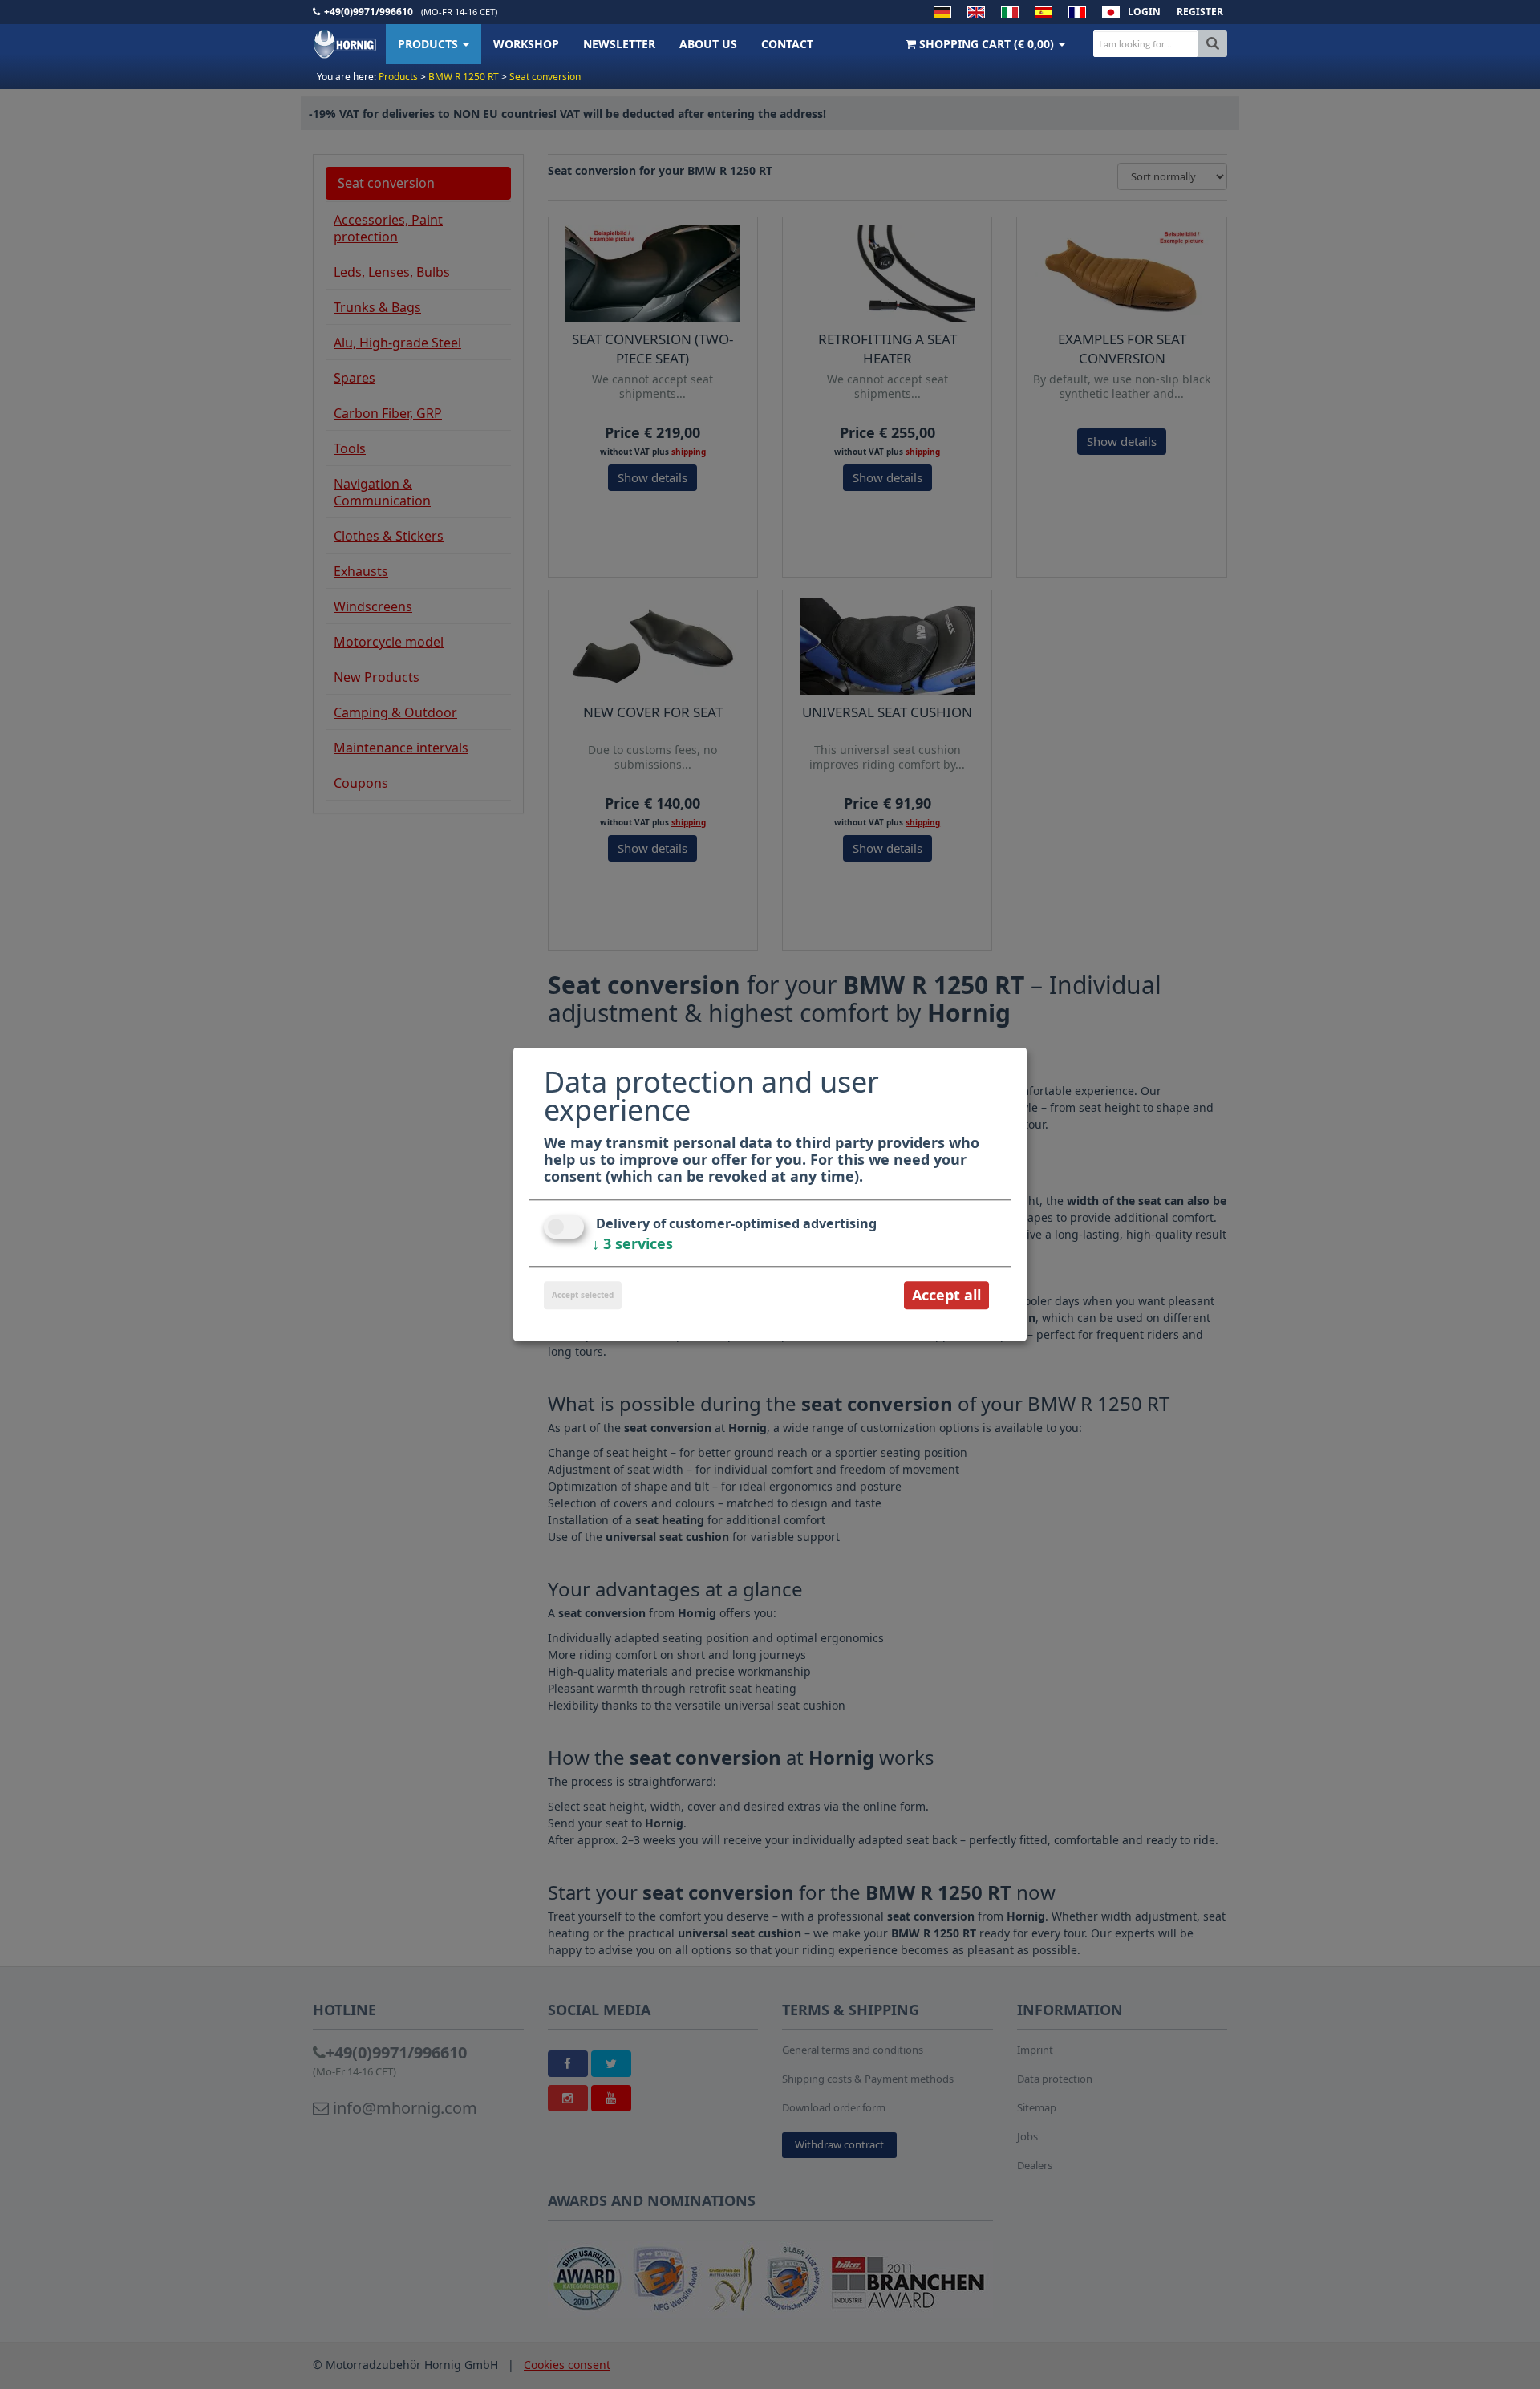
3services (632, 1243)
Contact (787, 44)
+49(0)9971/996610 (369, 12)
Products (430, 44)
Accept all (946, 1295)
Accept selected (583, 1295)
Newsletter (619, 44)
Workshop (526, 44)
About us (708, 44)
